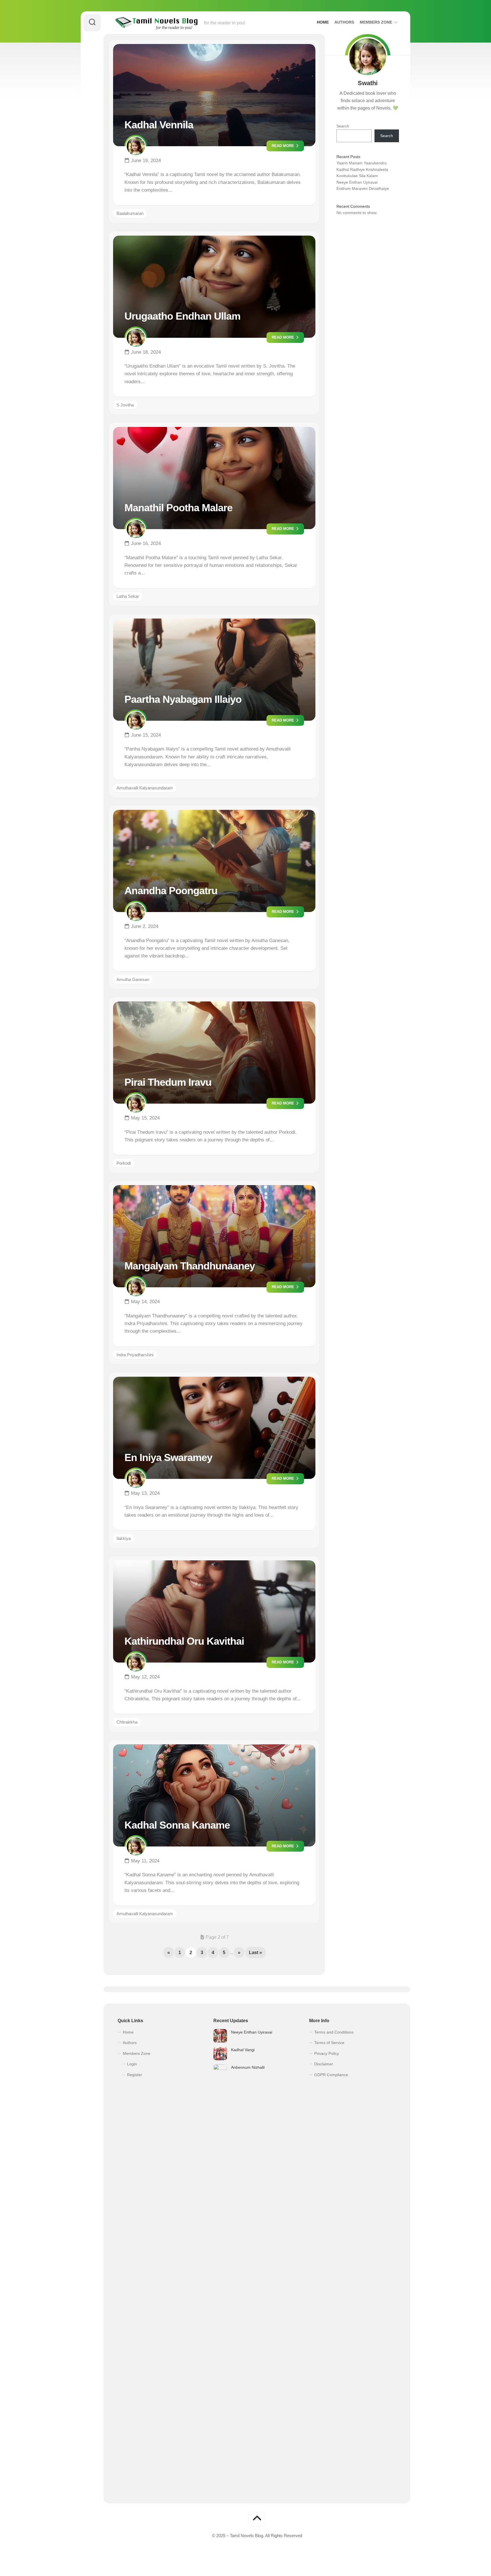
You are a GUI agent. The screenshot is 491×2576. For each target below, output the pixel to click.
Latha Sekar (128, 596)
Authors (344, 22)
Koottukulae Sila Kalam (357, 176)
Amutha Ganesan (133, 979)
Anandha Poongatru (171, 891)
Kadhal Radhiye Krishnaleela (362, 169)
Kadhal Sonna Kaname (177, 1825)
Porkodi (124, 1163)
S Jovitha (125, 405)
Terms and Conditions (334, 2032)
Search (343, 126)
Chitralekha (127, 1722)
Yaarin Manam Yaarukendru (362, 163)
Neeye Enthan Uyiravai (357, 182)
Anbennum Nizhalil (248, 2067)
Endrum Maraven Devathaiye (363, 188)
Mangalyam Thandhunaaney (190, 1266)
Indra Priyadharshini (135, 1355)
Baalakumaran (130, 213)
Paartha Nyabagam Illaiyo (183, 699)
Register (135, 2075)
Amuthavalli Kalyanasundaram (145, 788)
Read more (283, 146)
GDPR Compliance (331, 2075)
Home (323, 22)
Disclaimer (324, 2064)
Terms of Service (329, 2043)
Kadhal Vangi (243, 2050)
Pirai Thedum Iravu (168, 1082)
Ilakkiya (124, 1538)
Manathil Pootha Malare (178, 508)
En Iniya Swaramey (168, 1457)
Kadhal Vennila (159, 125)
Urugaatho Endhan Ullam (182, 316)
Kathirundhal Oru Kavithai (184, 1641)
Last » (255, 1953)
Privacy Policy (327, 2053)
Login (132, 2064)
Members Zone (376, 22)
